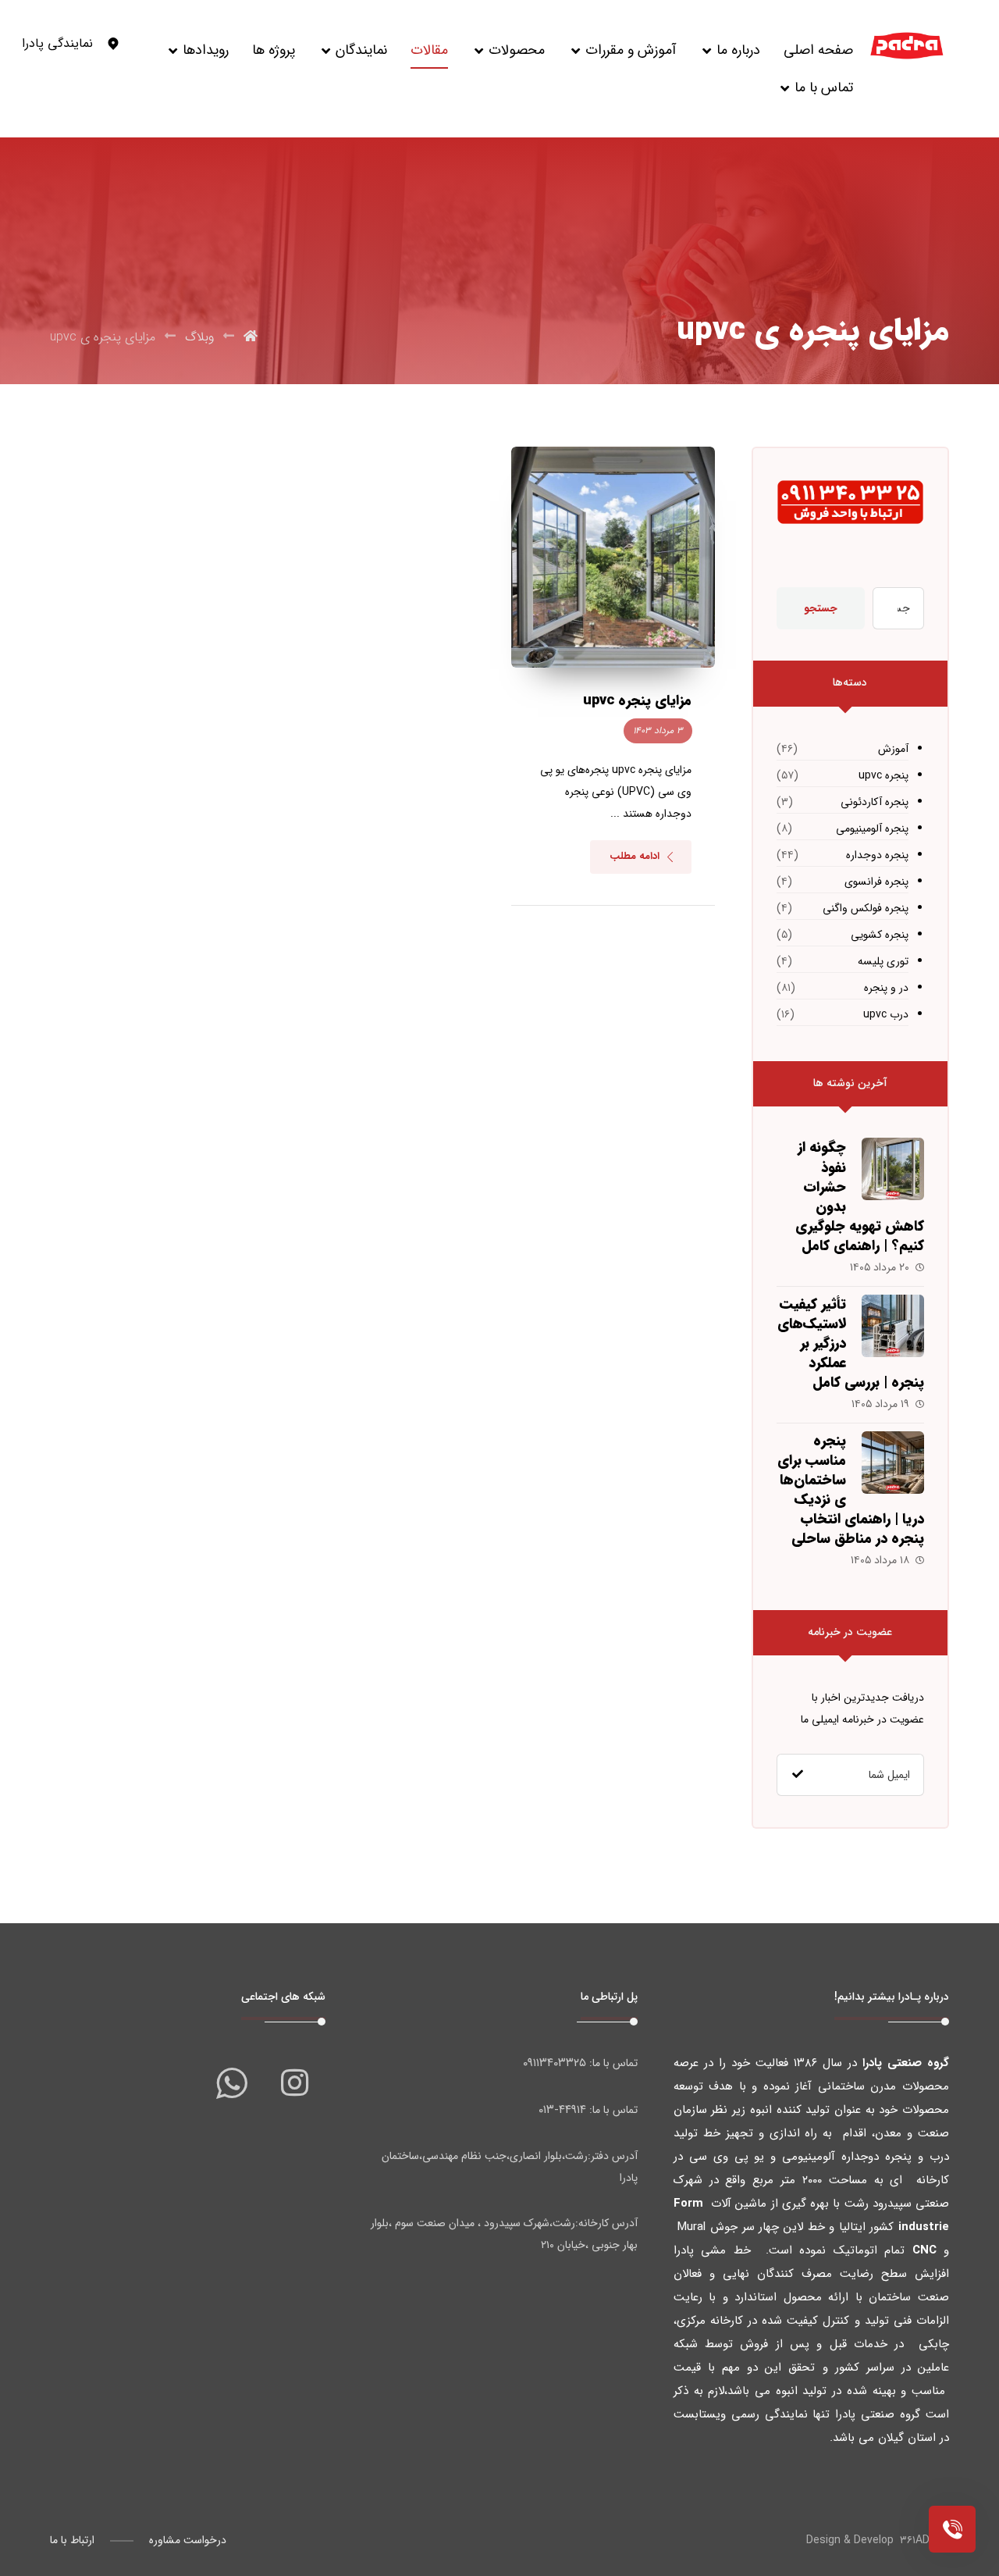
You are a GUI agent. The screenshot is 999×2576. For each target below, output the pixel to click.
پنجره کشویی (880, 935)
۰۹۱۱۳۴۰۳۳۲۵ (555, 2063)
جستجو (821, 608)
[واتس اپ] (232, 2083)
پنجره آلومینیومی (872, 828)
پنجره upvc (883, 775)
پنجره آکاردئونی (875, 802)
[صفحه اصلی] (251, 337)
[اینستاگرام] (294, 2083)
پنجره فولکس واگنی (866, 908)
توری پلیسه (883, 961)
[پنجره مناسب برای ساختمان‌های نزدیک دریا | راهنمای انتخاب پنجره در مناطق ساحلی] (893, 1463)
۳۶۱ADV (918, 2540)
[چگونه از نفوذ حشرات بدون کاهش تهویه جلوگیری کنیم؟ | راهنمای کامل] (893, 1169)
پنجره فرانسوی (876, 882)
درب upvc (886, 1014)
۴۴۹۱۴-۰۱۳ (562, 2110)
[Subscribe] (798, 1775)
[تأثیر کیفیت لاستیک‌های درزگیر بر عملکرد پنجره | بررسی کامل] (893, 1326)
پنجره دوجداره (877, 855)
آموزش (893, 749)
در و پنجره (886, 988)
